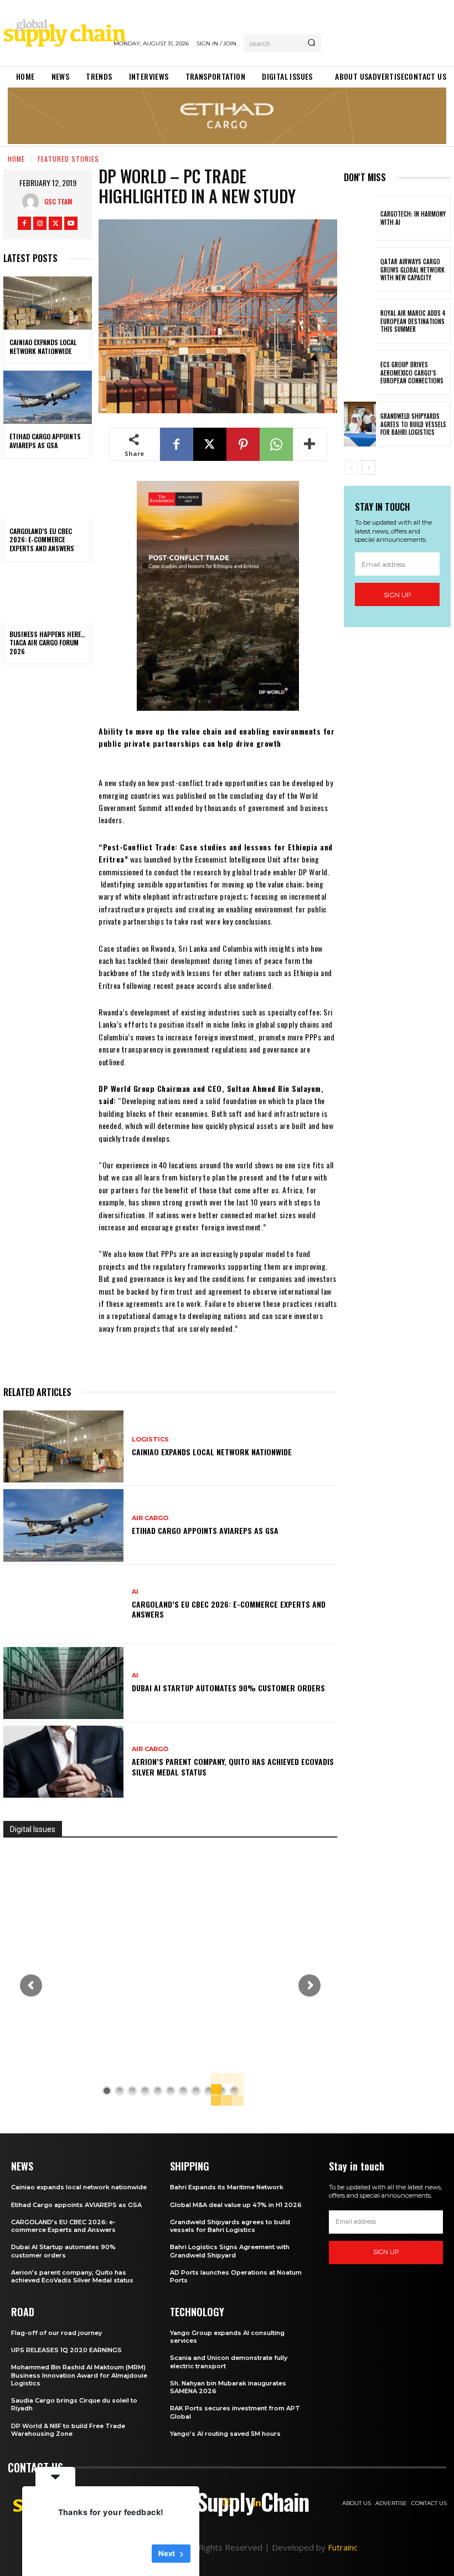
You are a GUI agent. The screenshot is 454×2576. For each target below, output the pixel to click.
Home (16, 159)
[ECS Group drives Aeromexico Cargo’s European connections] (360, 373)
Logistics (150, 1440)
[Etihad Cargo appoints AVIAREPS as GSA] (48, 397)
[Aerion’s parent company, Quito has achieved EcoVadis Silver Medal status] (63, 1762)
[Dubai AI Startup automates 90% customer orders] (63, 1683)
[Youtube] (71, 223)
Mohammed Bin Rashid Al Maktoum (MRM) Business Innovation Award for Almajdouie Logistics (79, 2375)
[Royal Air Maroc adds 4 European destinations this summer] (360, 321)
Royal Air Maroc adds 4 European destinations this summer (413, 321)
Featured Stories (68, 159)
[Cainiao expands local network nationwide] (48, 303)
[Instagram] (40, 223)
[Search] (311, 43)
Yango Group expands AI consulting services (227, 2337)
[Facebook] (24, 223)
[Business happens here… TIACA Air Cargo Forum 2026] (48, 595)
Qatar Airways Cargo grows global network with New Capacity (412, 270)
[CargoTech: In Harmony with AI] (360, 218)
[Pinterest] (243, 444)
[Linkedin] (257, 2503)
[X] (55, 223)
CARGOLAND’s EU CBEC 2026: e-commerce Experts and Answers (42, 540)
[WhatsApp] (276, 444)
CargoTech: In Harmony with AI (413, 218)
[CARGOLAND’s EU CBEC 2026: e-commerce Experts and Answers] (48, 492)
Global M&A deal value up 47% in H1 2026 (236, 2205)
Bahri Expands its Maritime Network (227, 2187)
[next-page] (368, 468)
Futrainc (343, 2547)
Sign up (398, 595)
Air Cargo (150, 1518)
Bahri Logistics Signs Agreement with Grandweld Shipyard (230, 2251)
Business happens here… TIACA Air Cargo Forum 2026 (47, 643)
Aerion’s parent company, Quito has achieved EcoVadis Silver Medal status (233, 1766)
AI (135, 1592)
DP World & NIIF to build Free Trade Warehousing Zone (68, 2430)
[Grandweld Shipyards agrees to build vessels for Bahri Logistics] (360, 424)
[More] (310, 444)
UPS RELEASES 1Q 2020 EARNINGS (66, 2350)
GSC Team (58, 201)
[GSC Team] (33, 202)
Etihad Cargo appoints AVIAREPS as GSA (45, 441)
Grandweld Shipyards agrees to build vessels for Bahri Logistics (413, 424)
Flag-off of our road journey (56, 2333)
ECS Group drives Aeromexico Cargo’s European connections (412, 373)
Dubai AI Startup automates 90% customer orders (228, 1688)
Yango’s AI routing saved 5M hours (225, 2434)
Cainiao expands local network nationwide (43, 347)
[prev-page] (351, 468)
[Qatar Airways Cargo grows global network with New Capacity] (360, 270)
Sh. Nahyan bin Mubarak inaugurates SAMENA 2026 (228, 2387)
